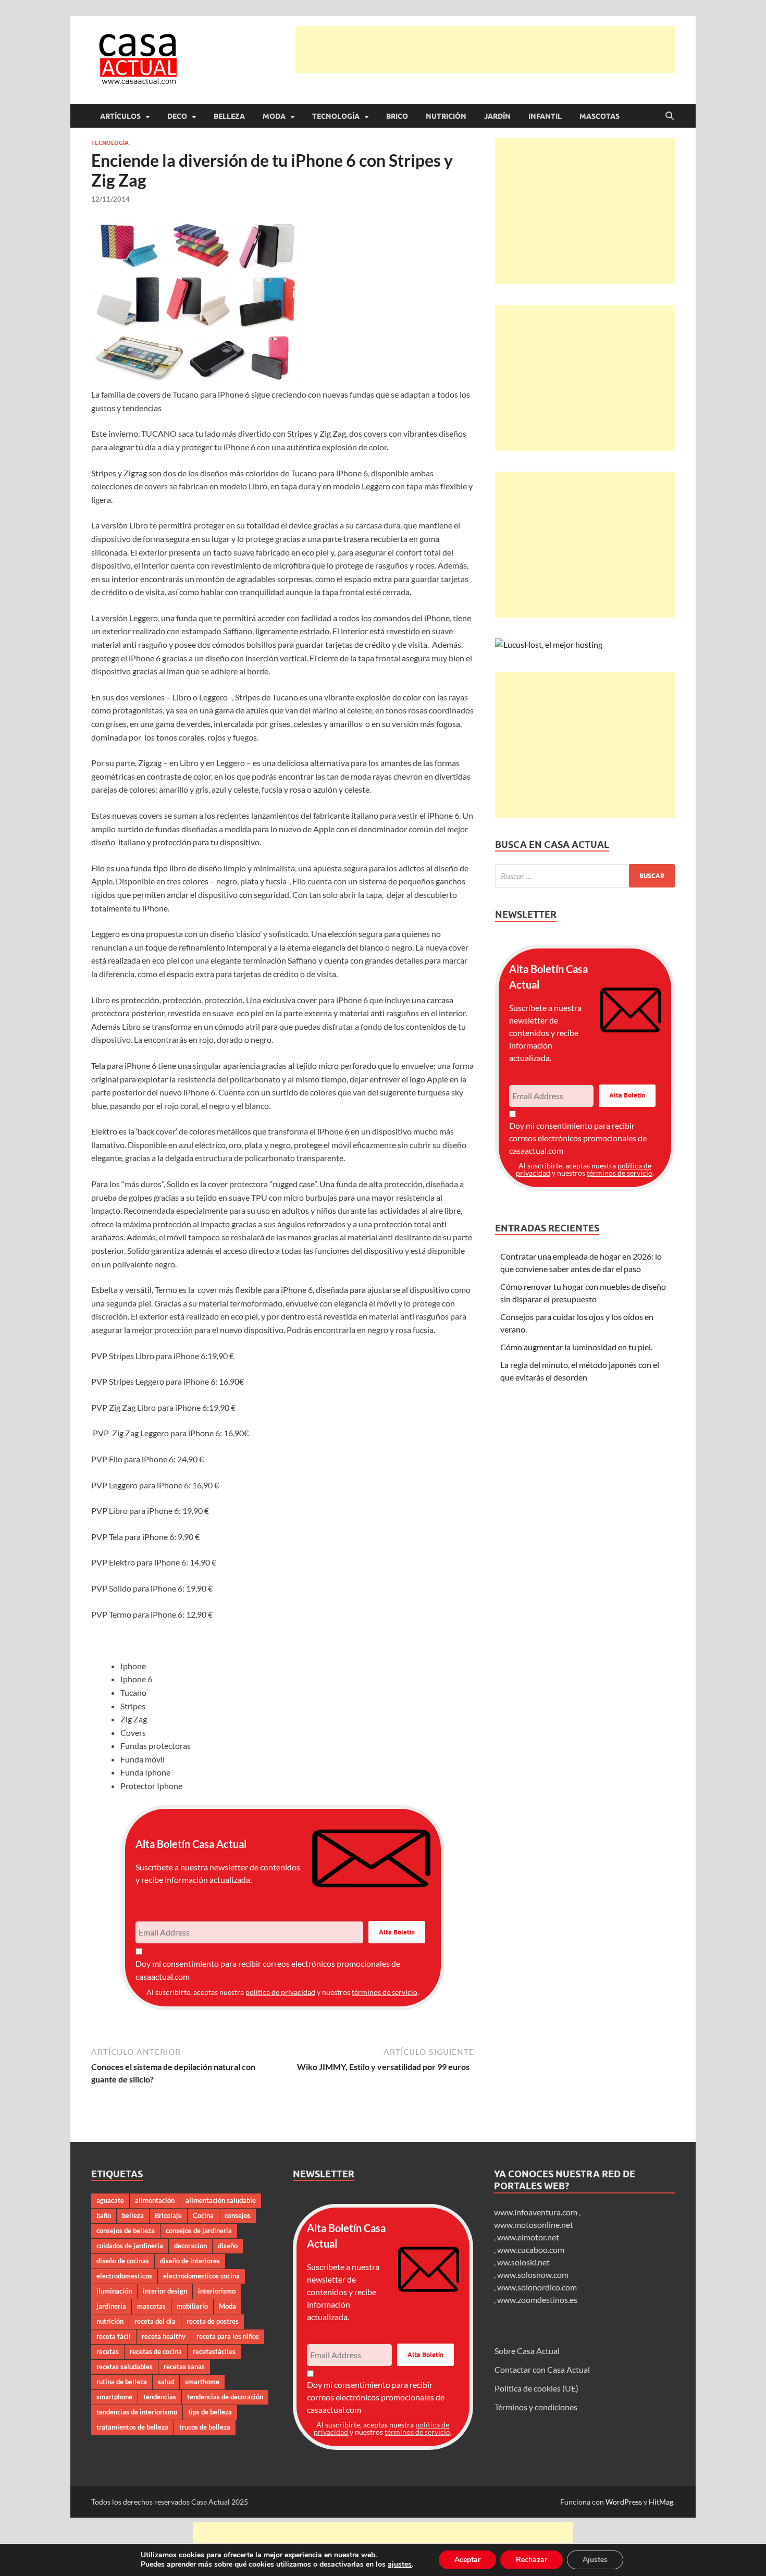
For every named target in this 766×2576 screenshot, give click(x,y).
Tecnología (336, 116)
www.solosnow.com (533, 2275)
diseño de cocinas (123, 2261)
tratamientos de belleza (132, 2427)
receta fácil (114, 2336)
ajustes (400, 2565)
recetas (108, 2351)
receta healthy (164, 2336)
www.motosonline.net (534, 2224)
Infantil (545, 116)
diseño (228, 2246)
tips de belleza (210, 2412)
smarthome (202, 2382)
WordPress (624, 2502)
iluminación (114, 2291)
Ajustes (595, 2560)
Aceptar (467, 2560)
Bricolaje (168, 2215)
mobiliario (192, 2306)
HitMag (661, 2502)
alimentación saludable (221, 2200)
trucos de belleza (205, 2427)
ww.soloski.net (523, 2262)
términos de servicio (385, 1992)
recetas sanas (184, 2367)
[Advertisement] (485, 50)
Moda (274, 116)
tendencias (160, 2397)
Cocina (203, 2215)
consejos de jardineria (199, 2230)
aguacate (110, 2200)
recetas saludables (125, 2367)
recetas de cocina (156, 2351)
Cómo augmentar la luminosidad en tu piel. (576, 1347)
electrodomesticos (124, 2276)
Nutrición (446, 116)
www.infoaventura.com (536, 2212)
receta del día (155, 2321)
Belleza (229, 116)
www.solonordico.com (537, 2287)
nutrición (110, 2321)
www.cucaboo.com (531, 2250)
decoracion (190, 2246)
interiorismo (217, 2291)
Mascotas (600, 116)
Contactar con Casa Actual (542, 2369)
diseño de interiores (190, 2261)
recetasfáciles (214, 2351)
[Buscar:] (585, 876)
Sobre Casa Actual (527, 2351)
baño (104, 2215)
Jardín (497, 116)
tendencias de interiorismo (137, 2412)
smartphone (114, 2397)
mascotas (151, 2306)
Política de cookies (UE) (536, 2388)
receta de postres (213, 2321)
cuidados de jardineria (130, 2246)
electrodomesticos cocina (201, 2276)
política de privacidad (280, 1992)
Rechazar (532, 2560)
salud (166, 2382)
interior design (165, 2291)
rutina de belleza (122, 2382)
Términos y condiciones (536, 2407)
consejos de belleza (126, 2230)
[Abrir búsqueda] (670, 116)
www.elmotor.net (528, 2237)
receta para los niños (228, 2336)
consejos (238, 2215)
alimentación (155, 2200)
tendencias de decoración (225, 2397)
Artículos (120, 116)
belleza (133, 2215)
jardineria (111, 2306)
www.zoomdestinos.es (537, 2300)
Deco (177, 116)
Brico (397, 116)
